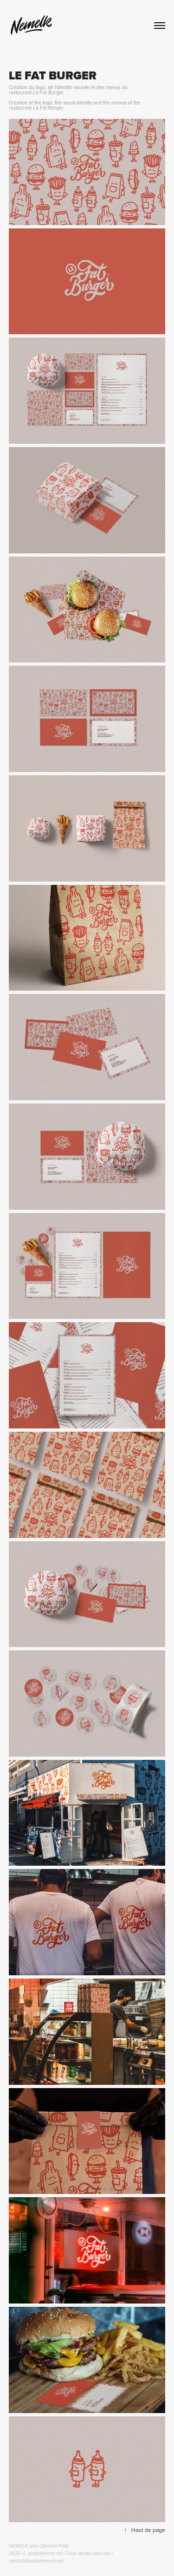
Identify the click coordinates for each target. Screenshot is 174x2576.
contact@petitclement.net (36, 2561)
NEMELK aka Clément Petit (39, 2546)
